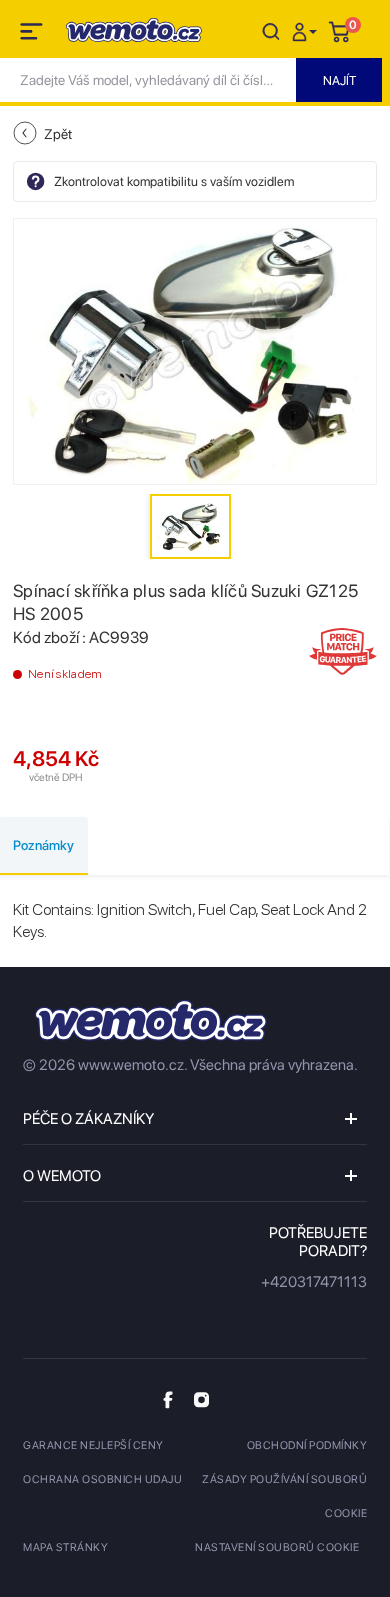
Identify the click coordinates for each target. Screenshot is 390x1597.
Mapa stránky (65, 1547)
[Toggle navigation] (33, 35)
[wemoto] (151, 1020)
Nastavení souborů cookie (277, 1547)
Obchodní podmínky (307, 1445)
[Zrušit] (271, 30)
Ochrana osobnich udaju (102, 1479)
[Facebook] (168, 1399)
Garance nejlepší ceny (93, 1445)
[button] (307, 30)
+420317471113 (314, 1282)
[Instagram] (201, 1399)
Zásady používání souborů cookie (284, 1496)
